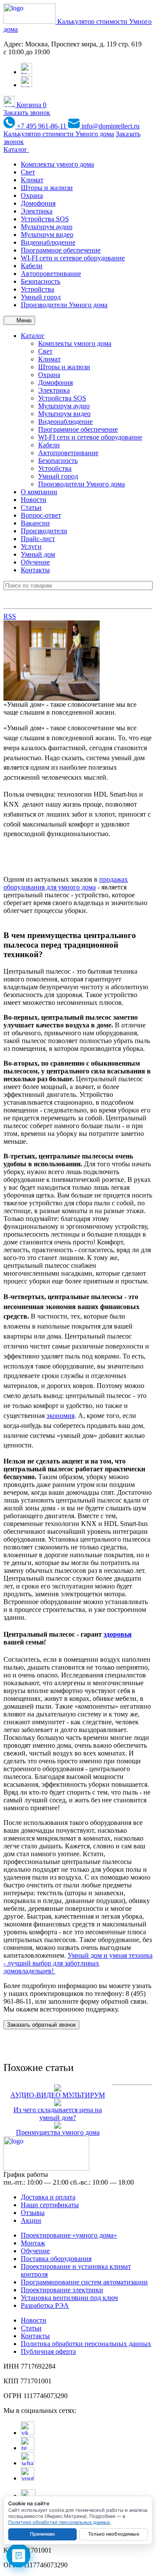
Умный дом (38, 554)
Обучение (35, 562)
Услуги (31, 546)
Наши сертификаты (50, 2205)
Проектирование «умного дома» (69, 2235)
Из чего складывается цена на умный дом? (58, 2114)
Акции (31, 2220)
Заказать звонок (27, 113)
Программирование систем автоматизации (84, 2282)
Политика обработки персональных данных (86, 2344)
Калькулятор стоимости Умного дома (59, 134)
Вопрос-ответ (41, 515)
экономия (60, 1416)
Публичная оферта (48, 2351)
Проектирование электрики (62, 2290)
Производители (44, 531)
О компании (39, 492)
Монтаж (33, 2243)
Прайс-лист (38, 539)
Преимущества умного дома (58, 2132)
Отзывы (33, 2213)
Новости (34, 500)
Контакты (35, 570)
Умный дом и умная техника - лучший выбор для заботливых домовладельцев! (78, 1963)
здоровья (118, 1634)
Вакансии (35, 523)
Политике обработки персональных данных (59, 2522)
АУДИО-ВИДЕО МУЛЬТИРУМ (58, 2095)
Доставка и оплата (48, 2197)
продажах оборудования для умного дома (66, 883)
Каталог (16, 149)
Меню (23, 320)
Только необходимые (114, 2534)
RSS (10, 616)
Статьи (31, 507)
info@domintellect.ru (110, 126)
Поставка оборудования (56, 2259)
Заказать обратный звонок (41, 2025)
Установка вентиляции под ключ (69, 2298)
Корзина (31, 105)
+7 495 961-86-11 (42, 126)
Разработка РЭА (45, 2305)
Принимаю (42, 2534)
